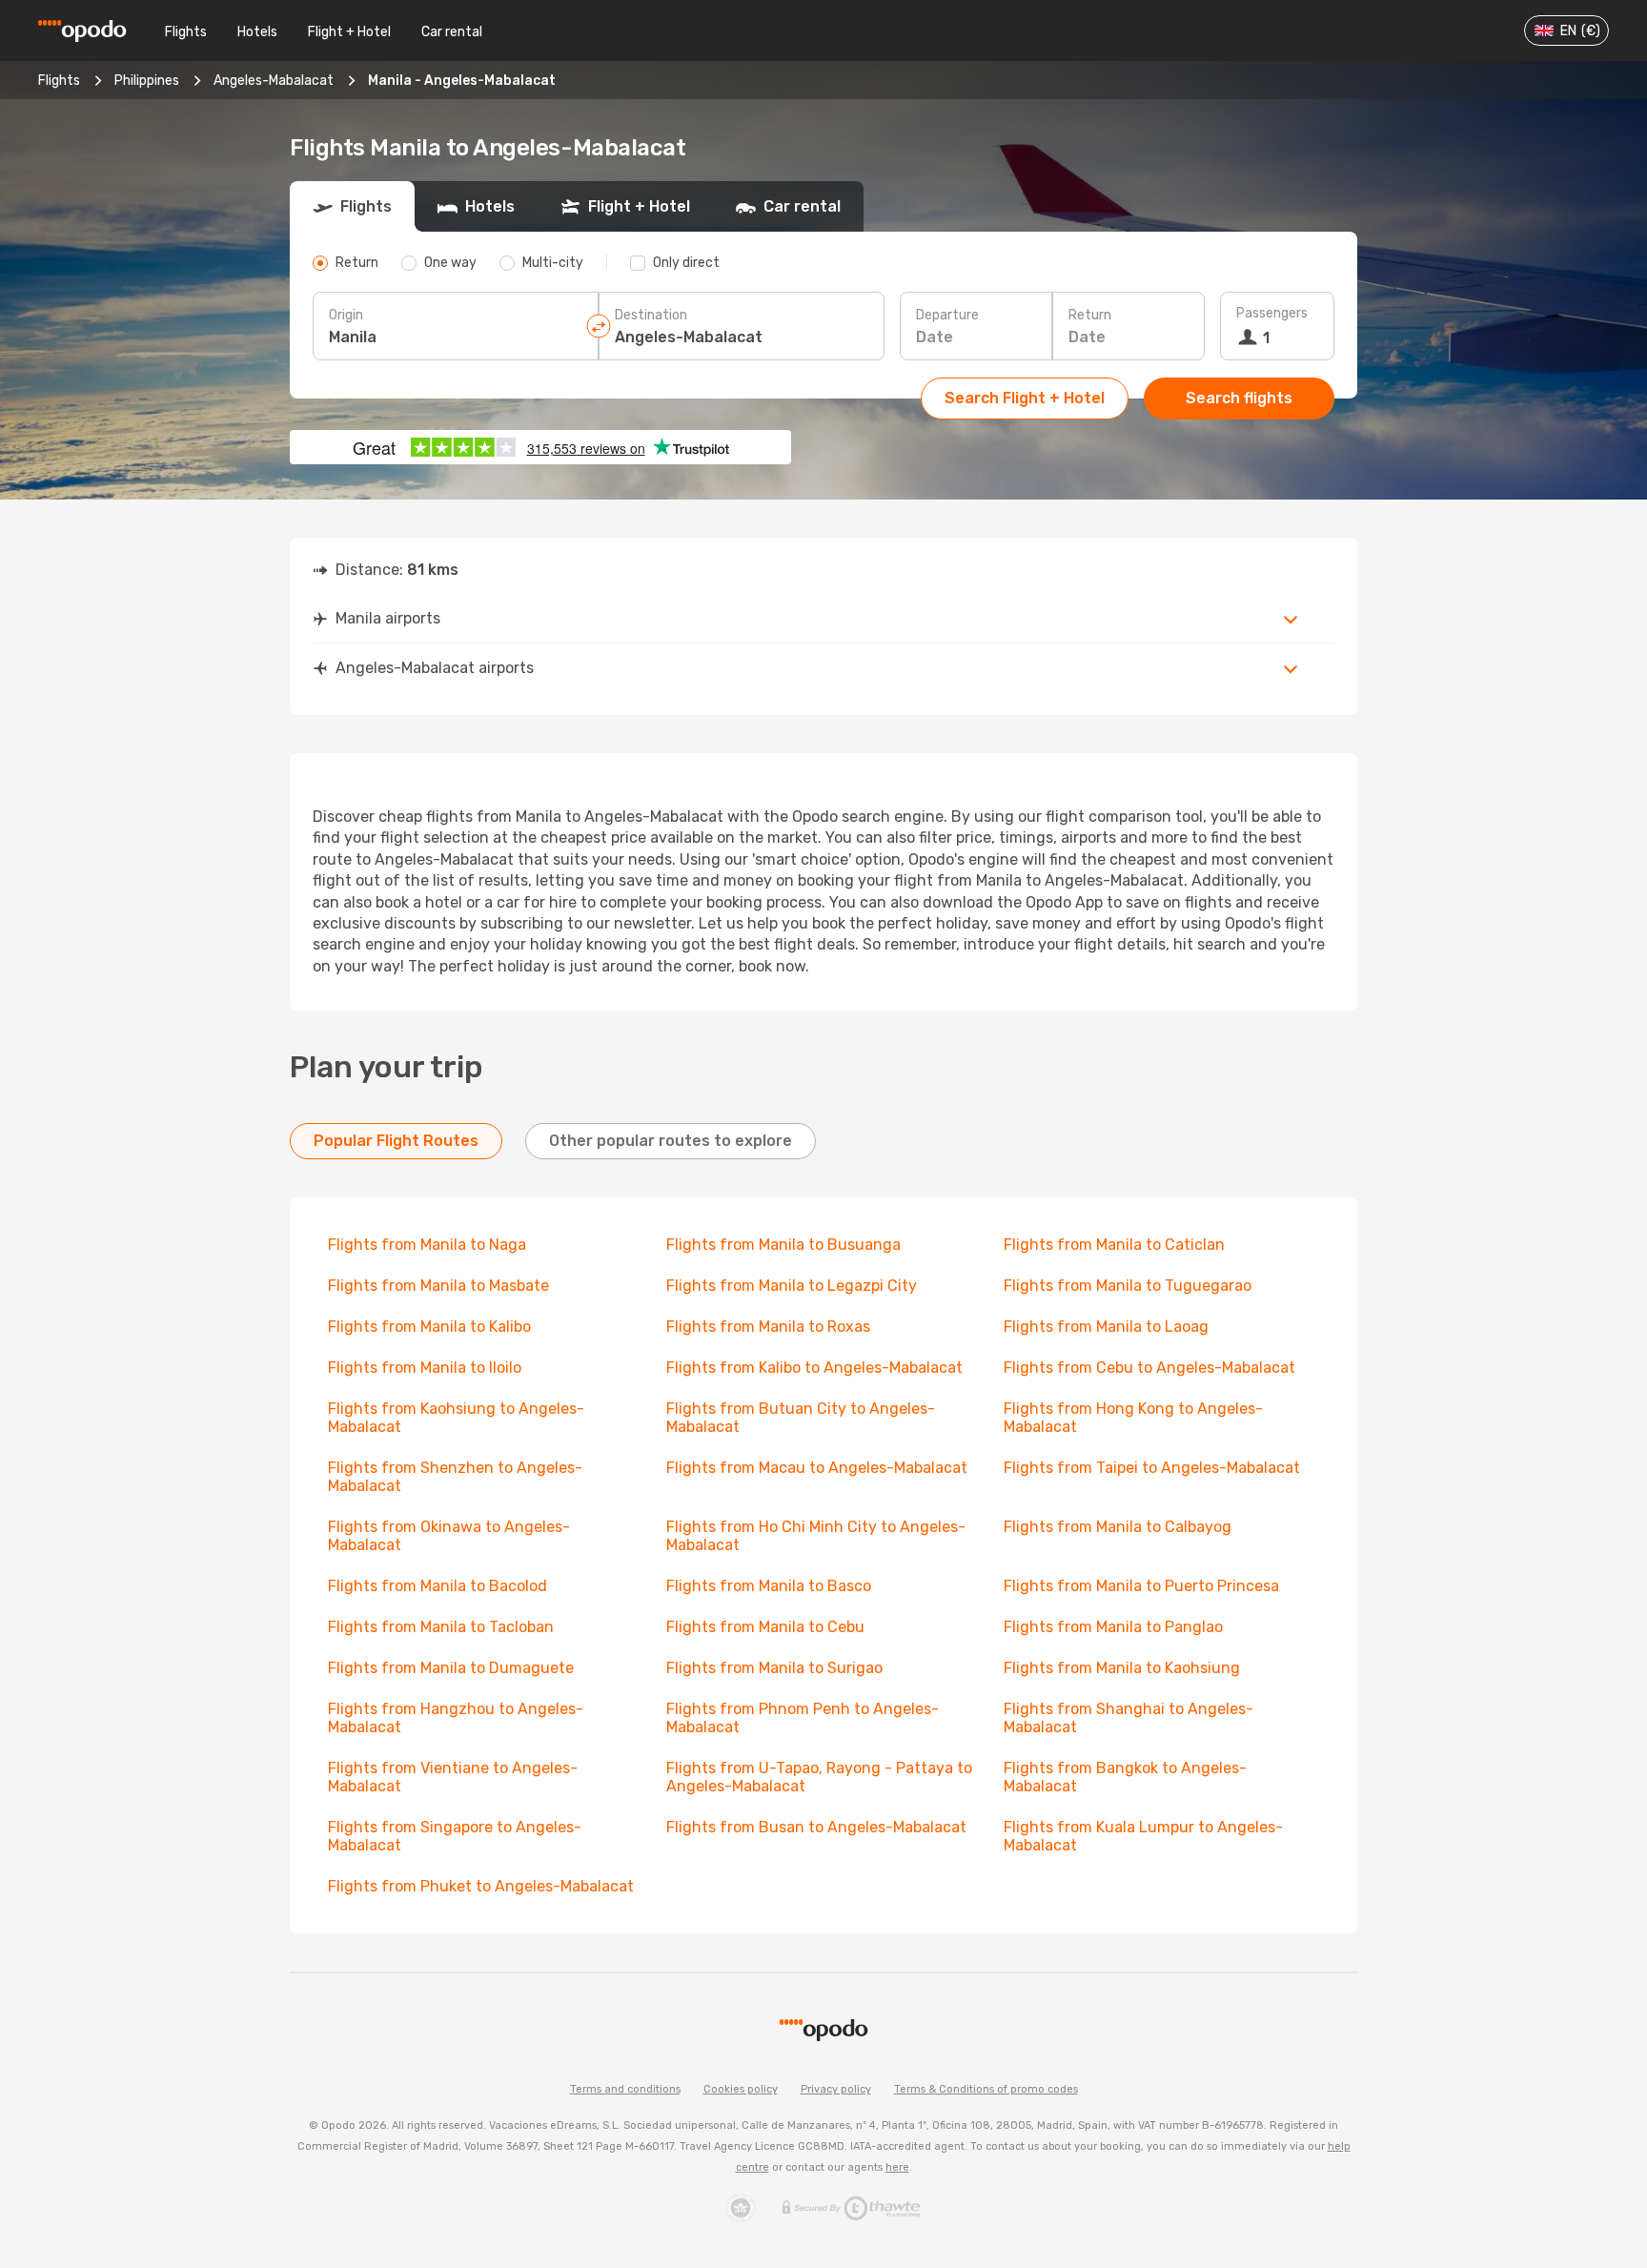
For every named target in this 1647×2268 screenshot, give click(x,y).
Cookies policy (741, 2089)
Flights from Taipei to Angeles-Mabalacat (1152, 1468)
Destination (651, 315)
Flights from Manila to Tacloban (441, 1627)
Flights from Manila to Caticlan (1114, 1245)
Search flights (1239, 398)
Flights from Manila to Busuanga (783, 1245)
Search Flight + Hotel (1025, 398)
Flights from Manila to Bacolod (437, 1586)
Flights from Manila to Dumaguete (451, 1668)
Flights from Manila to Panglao (1113, 1627)
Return (1090, 315)
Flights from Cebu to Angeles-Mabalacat (1149, 1368)
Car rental (452, 32)
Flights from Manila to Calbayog (1118, 1527)
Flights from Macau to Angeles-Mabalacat (817, 1468)
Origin (346, 315)
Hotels (257, 32)
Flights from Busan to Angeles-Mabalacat (816, 1827)
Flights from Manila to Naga (427, 1245)
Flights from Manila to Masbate (438, 1286)
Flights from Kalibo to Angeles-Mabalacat (814, 1368)
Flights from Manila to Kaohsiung (1122, 1668)
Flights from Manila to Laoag (1106, 1327)
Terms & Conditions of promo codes (986, 2089)
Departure (947, 315)
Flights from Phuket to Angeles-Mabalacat (481, 1886)
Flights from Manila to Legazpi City (792, 1286)
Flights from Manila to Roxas (768, 1327)
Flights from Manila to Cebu (765, 1627)
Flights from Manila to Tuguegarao (1128, 1286)
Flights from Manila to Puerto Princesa (1141, 1586)
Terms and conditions (625, 2089)
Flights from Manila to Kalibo (429, 1327)
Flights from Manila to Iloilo (425, 1368)
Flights (186, 32)
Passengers (1272, 313)
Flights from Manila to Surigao (774, 1668)
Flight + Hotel (349, 32)
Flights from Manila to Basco (769, 1586)
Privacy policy (836, 2089)
